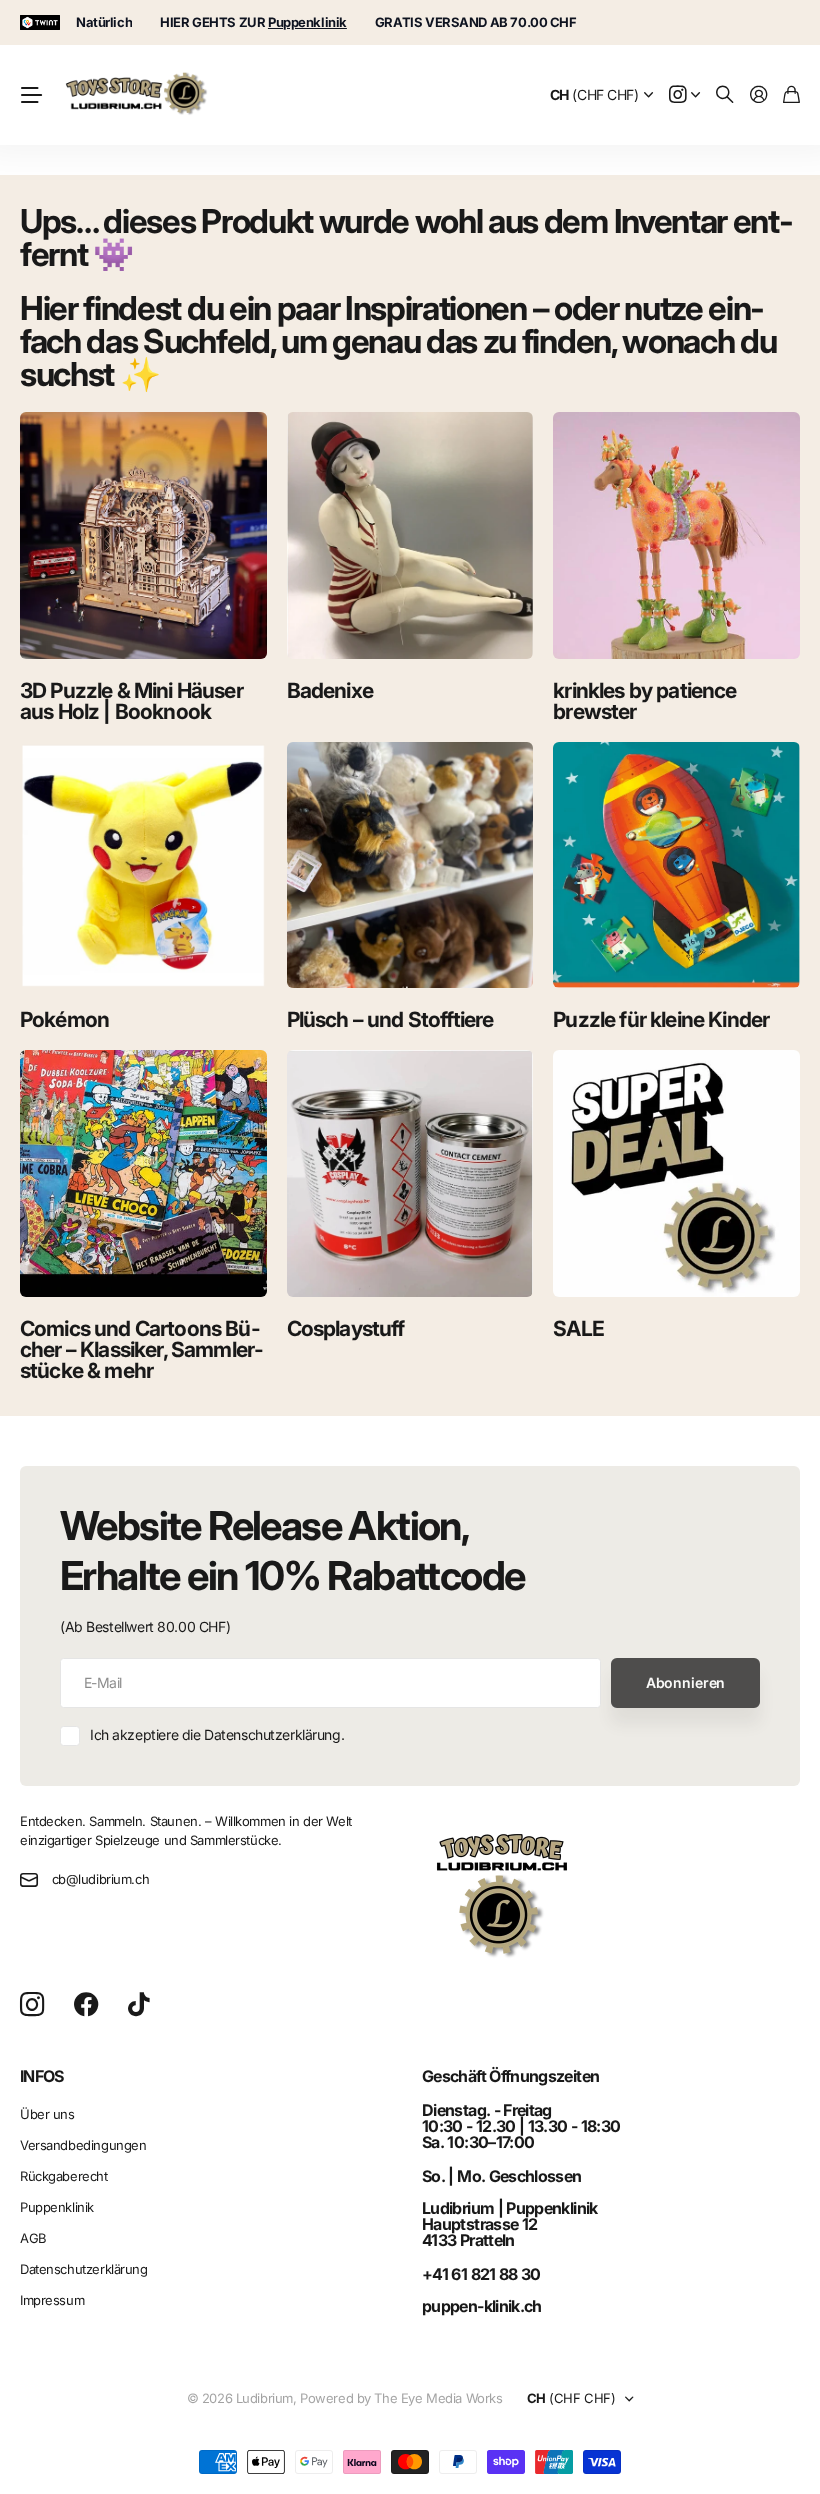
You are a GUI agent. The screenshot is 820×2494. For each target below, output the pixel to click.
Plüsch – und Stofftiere (390, 1019)
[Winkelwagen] (791, 95)
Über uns (47, 2114)
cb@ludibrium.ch (101, 1879)
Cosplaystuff (346, 1328)
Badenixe (330, 690)
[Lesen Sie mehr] (685, 95)
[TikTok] (138, 2005)
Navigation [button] (31, 95)
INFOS (42, 2076)
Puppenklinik (57, 2207)
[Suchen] (725, 95)
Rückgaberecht (64, 2176)
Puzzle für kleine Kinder (661, 1019)
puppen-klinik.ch (482, 2306)
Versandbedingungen (83, 2145)
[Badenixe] (410, 535)
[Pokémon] (143, 865)
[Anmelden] (759, 95)
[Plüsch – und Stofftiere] (410, 865)
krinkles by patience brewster (644, 701)
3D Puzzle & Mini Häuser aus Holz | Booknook (131, 701)
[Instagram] (32, 2005)
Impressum (52, 2300)
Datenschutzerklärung (84, 2269)
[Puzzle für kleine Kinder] (676, 865)
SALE (578, 1328)
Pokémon (64, 1019)
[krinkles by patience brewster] (676, 535)
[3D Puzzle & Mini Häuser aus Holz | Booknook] (143, 535)
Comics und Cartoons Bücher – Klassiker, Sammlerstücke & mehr (141, 1349)
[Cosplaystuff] (410, 1173)
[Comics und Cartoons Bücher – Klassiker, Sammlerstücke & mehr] (143, 1173)
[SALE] (676, 1173)
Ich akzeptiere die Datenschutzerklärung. (217, 1734)
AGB (33, 2238)
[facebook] (86, 2005)
